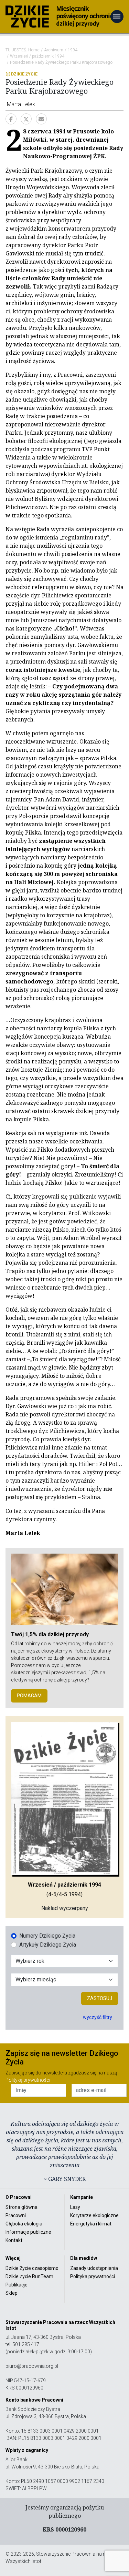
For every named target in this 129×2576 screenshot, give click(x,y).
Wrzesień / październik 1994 (37, 56)
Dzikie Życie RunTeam (29, 2276)
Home (34, 50)
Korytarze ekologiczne (94, 2215)
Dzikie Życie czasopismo (32, 2268)
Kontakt (14, 2240)
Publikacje (17, 2285)
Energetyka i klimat (91, 2224)
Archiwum (54, 50)
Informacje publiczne (28, 2232)
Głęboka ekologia (24, 2224)
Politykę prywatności (28, 2080)
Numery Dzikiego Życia (47, 1936)
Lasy (75, 2207)
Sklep (12, 2293)
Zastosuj (100, 1998)
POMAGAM (29, 1696)
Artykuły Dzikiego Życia (48, 1945)
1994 (73, 50)
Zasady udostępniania (94, 2268)
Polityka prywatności (93, 2276)
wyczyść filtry (98, 2017)
